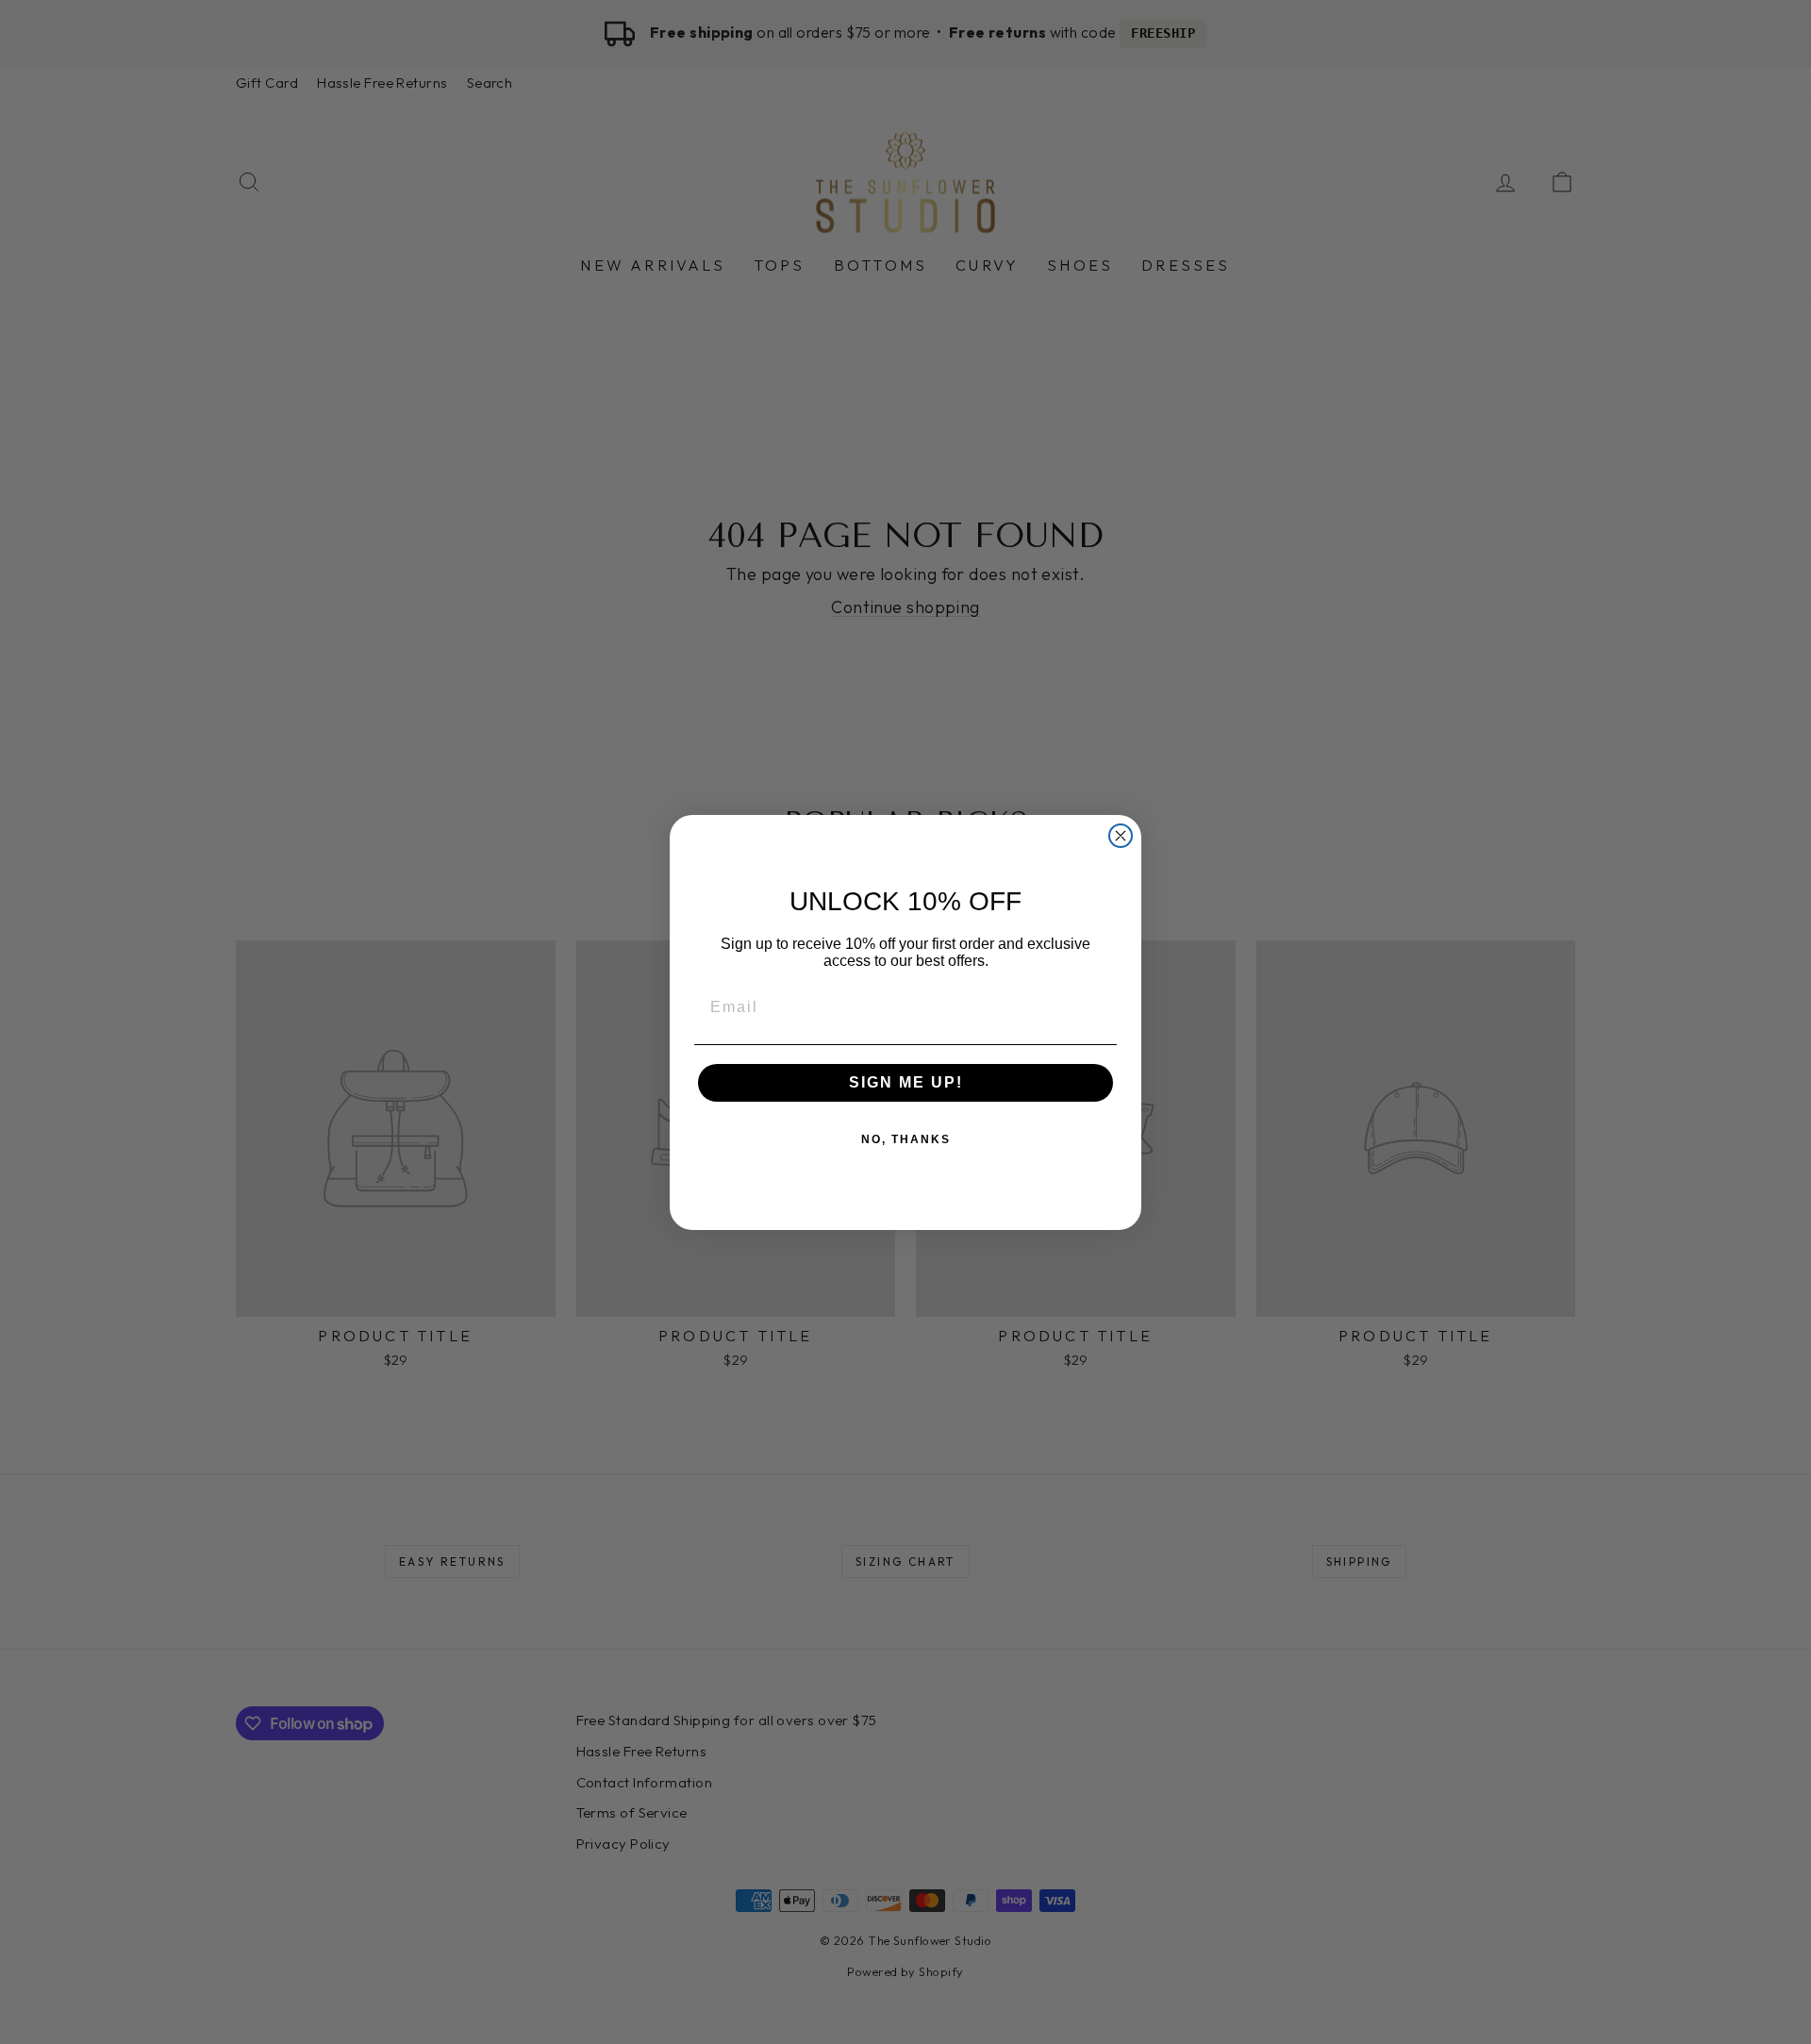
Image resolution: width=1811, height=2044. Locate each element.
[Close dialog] (1121, 836)
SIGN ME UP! (906, 1082)
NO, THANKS (906, 1139)
